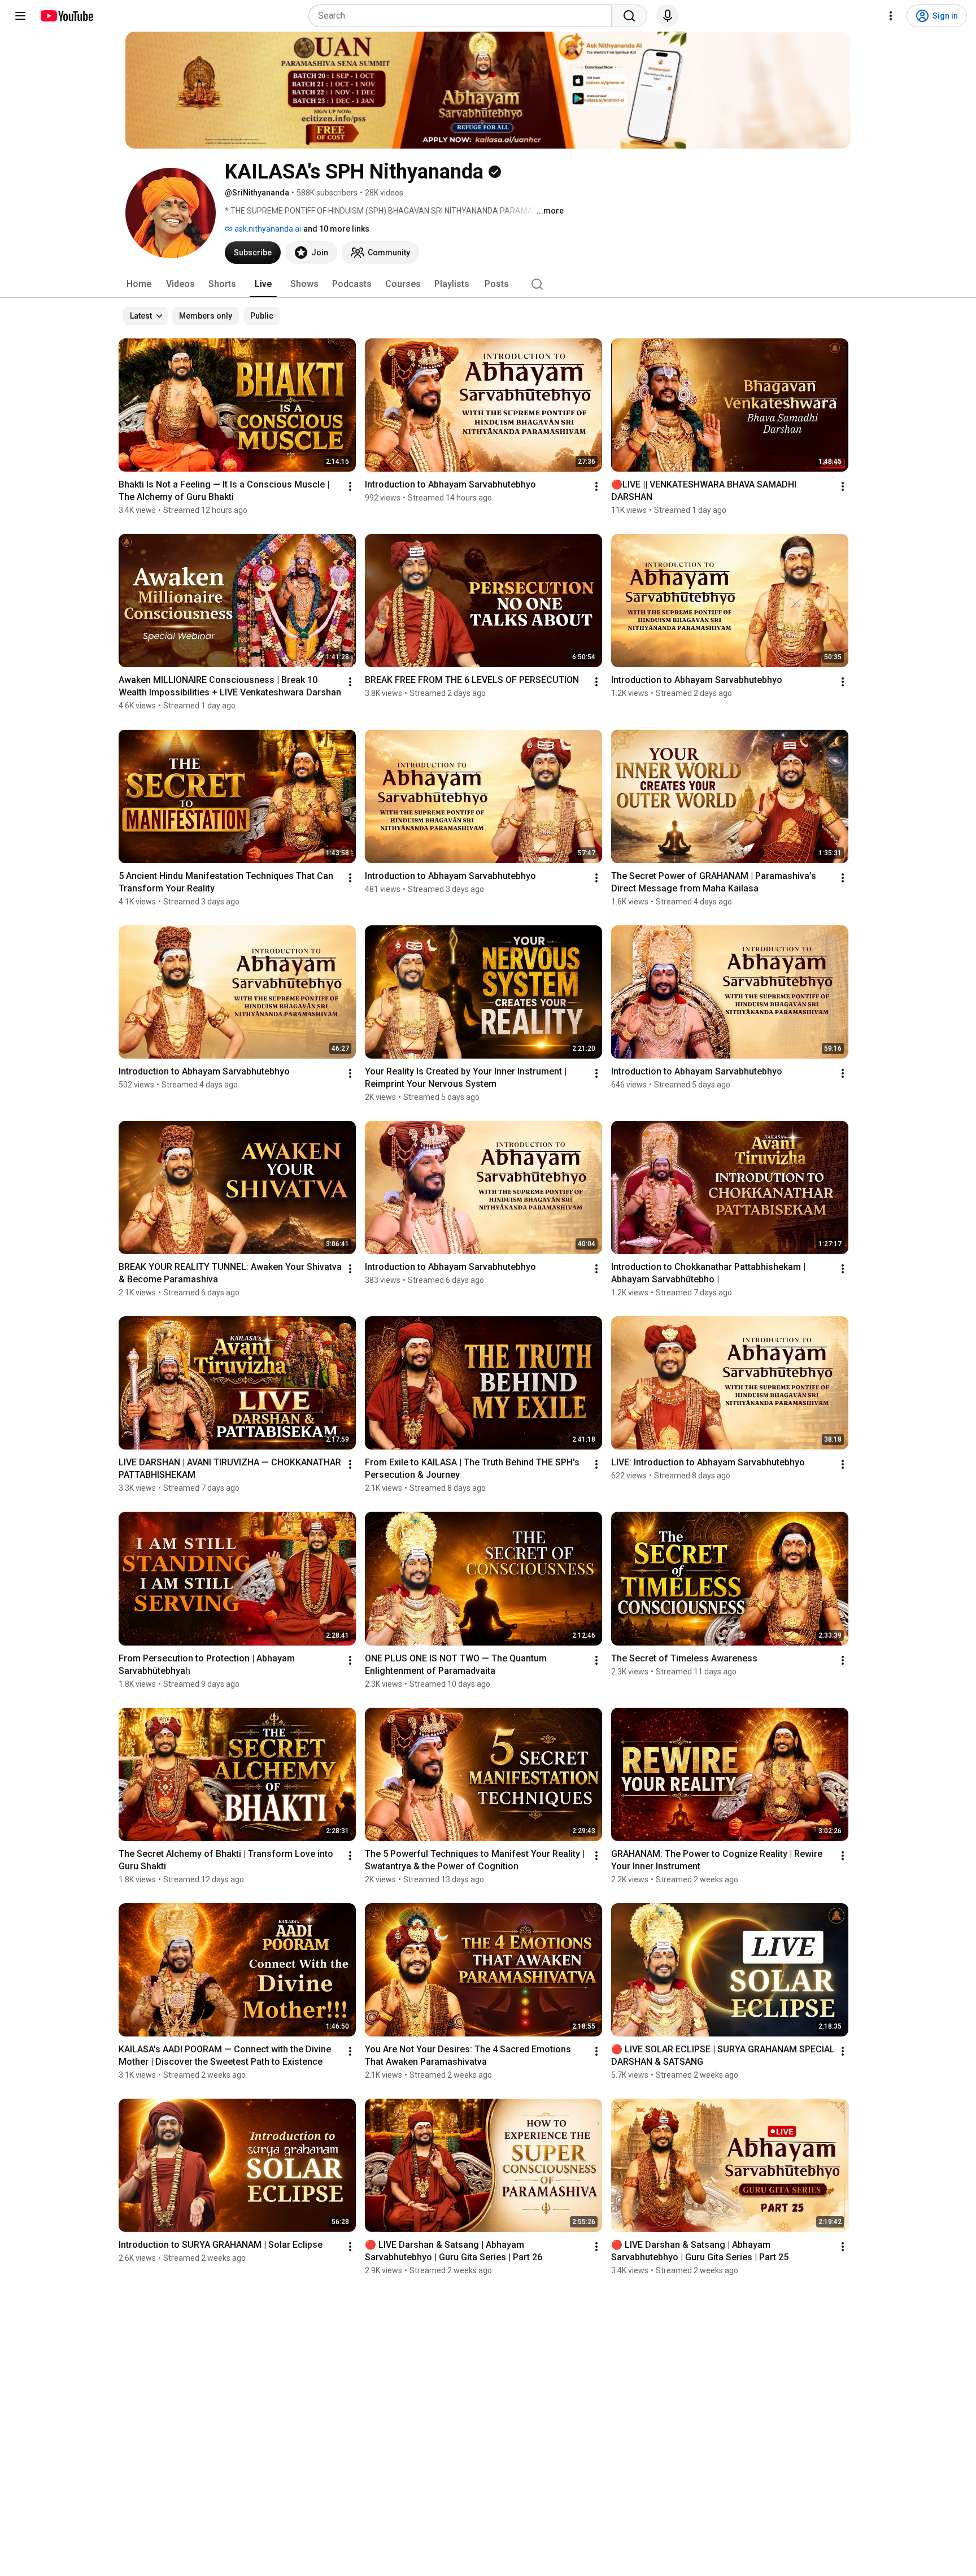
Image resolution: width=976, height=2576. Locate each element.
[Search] (629, 16)
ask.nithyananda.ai (267, 229)
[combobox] (463, 16)
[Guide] (20, 16)
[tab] (139, 284)
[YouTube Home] (66, 16)
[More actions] (350, 486)
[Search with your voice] (668, 16)
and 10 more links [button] (336, 229)
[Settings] (891, 16)
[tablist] (488, 284)
